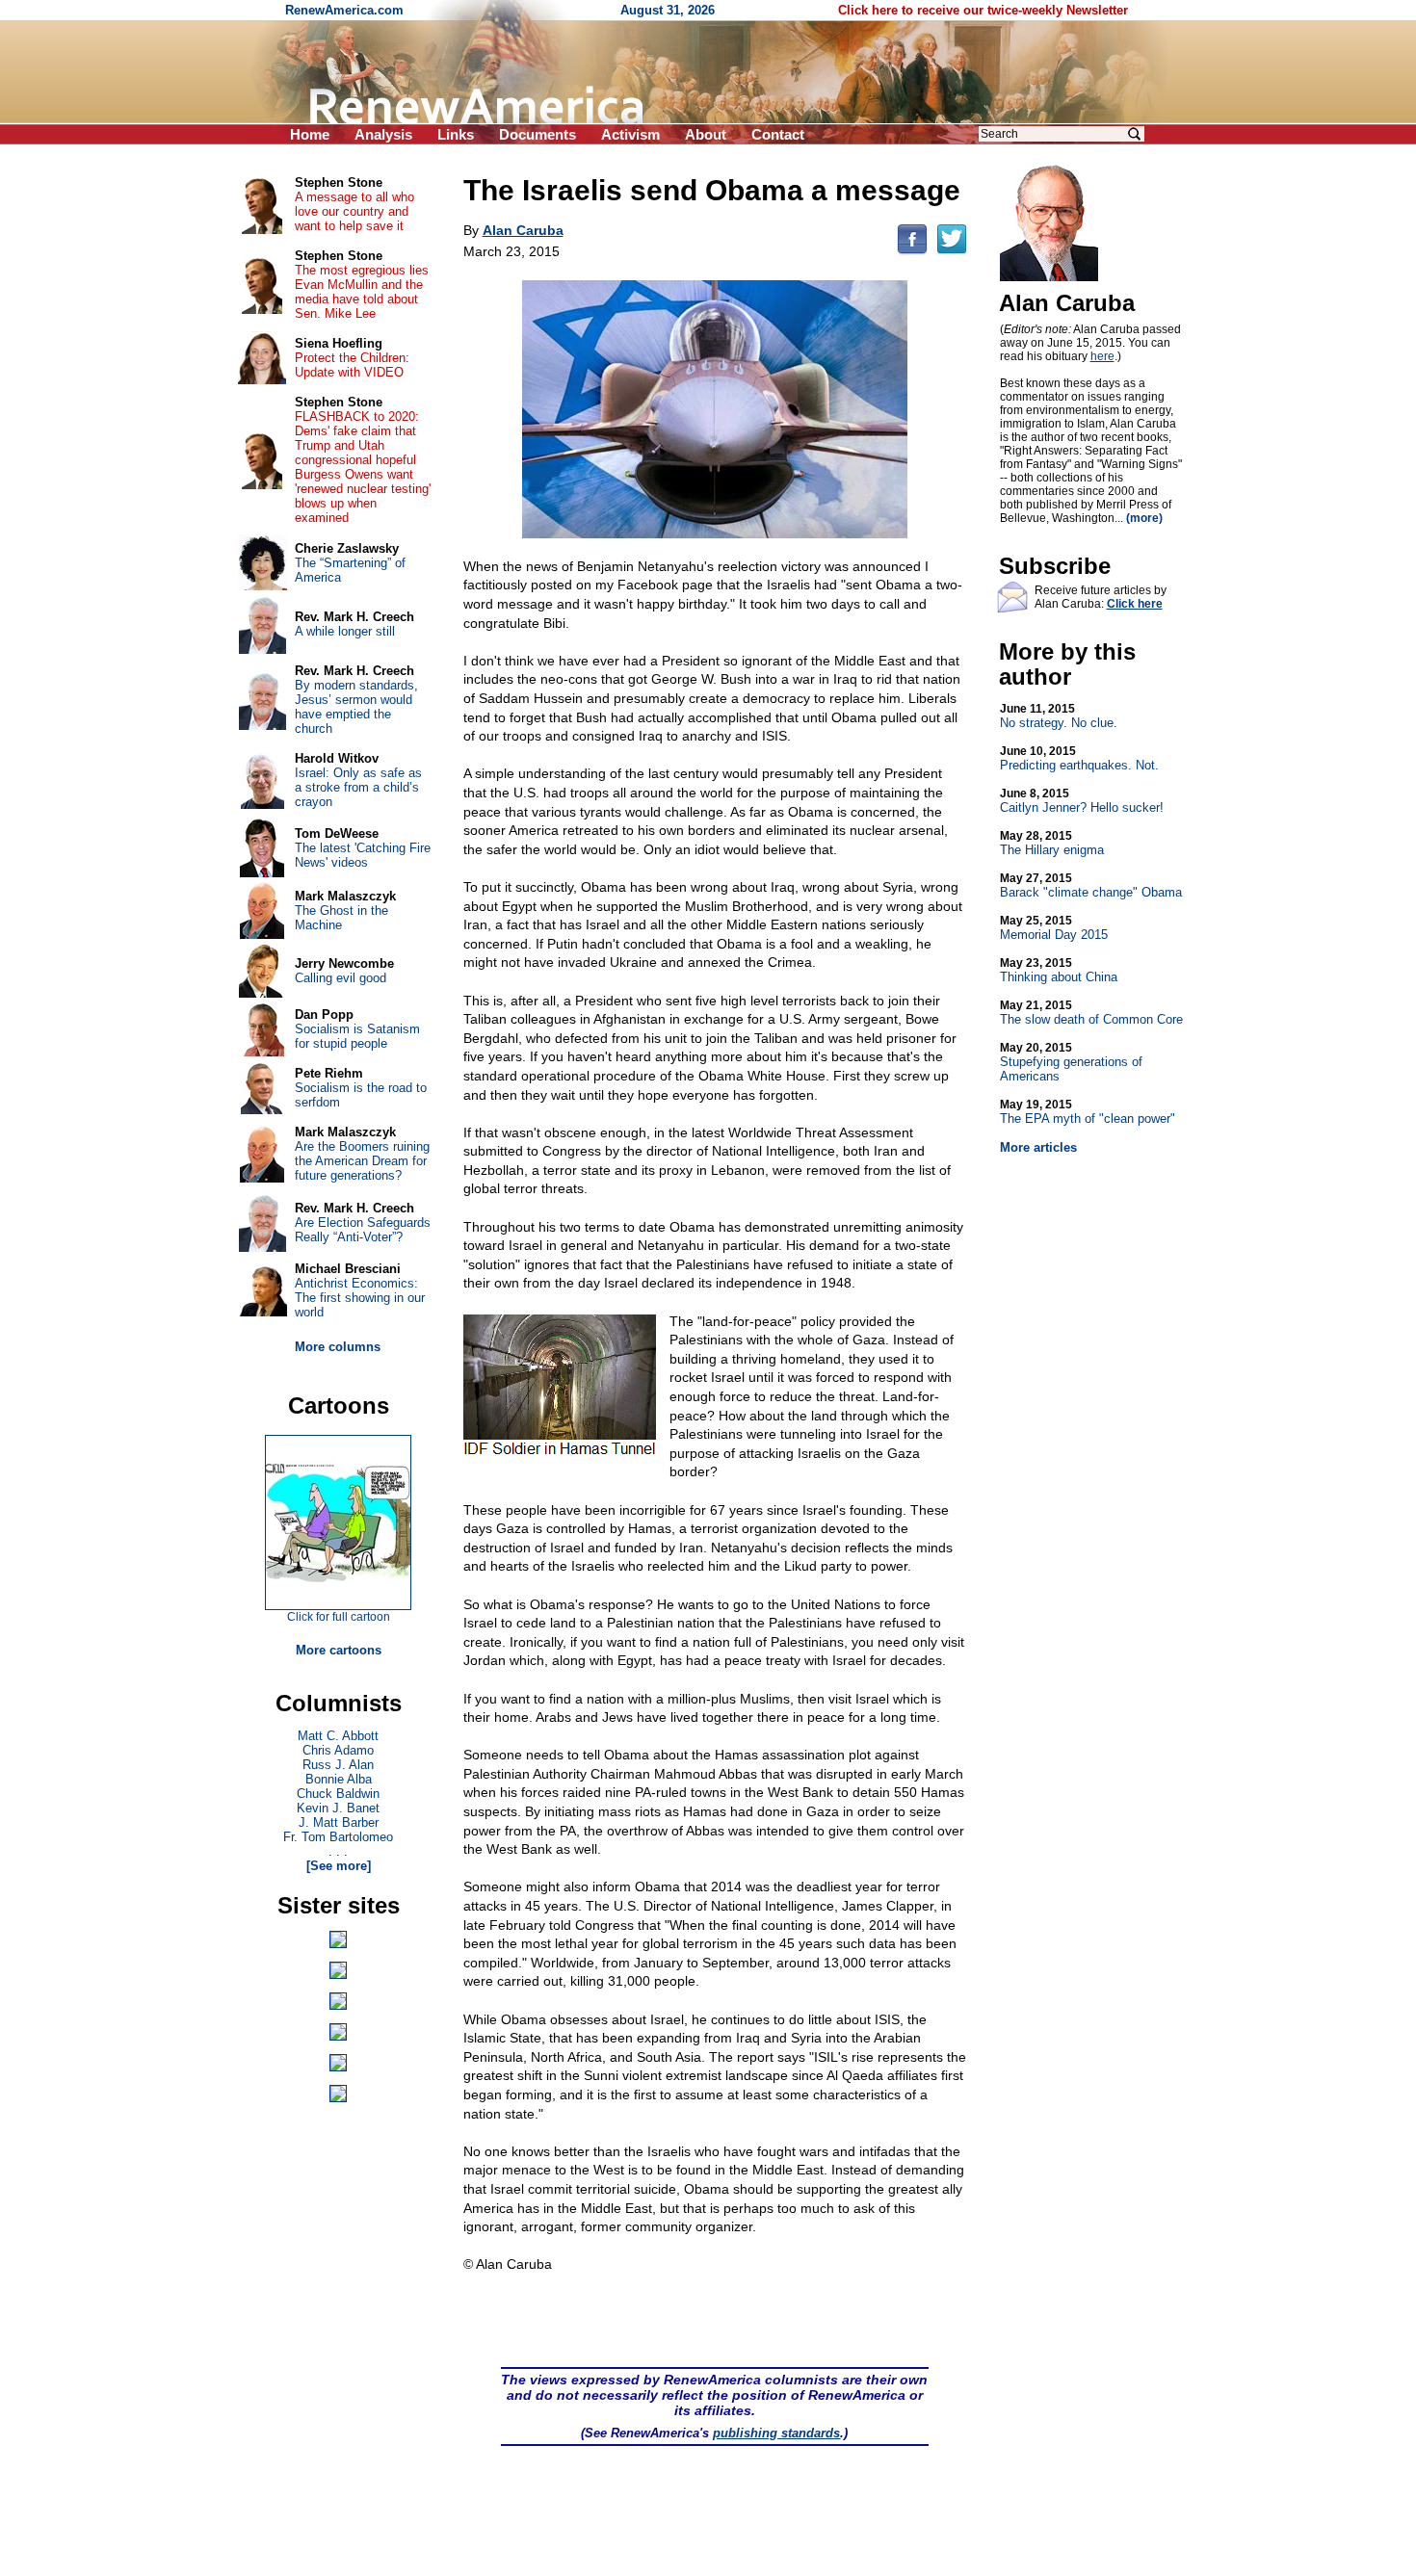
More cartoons (339, 1650)
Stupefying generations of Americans (1071, 1062)
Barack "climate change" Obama (1091, 885)
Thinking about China (1059, 970)
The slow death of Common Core (1091, 1013)
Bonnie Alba (339, 1779)
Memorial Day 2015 (1054, 928)
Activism (630, 134)
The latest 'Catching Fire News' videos (363, 855)
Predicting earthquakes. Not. (1079, 758)
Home (310, 134)
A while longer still (345, 631)
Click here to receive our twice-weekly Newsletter (983, 10)
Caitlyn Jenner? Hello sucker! (1082, 801)
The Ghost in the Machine (341, 918)
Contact (778, 134)
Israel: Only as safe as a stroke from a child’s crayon (358, 787)
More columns (338, 1347)
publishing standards (776, 2433)
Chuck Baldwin (338, 1794)
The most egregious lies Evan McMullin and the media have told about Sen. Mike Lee (362, 292)
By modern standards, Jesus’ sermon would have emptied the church (356, 707)
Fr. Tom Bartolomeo (338, 1837)
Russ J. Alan (338, 1765)
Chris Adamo (338, 1750)
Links (456, 134)
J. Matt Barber (339, 1822)
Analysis (383, 134)
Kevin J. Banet (338, 1808)
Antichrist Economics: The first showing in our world (360, 1298)
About (706, 134)
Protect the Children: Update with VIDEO (352, 365)
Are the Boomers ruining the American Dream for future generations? (362, 1161)
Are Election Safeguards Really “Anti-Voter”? (363, 1230)
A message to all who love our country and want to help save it (354, 211)
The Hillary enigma (1052, 843)
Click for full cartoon (339, 1617)
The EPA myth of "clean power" (1088, 1112)
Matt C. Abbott (338, 1736)
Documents (538, 134)
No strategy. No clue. (1059, 716)
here (1102, 356)
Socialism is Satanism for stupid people (357, 1036)
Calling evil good (341, 978)
